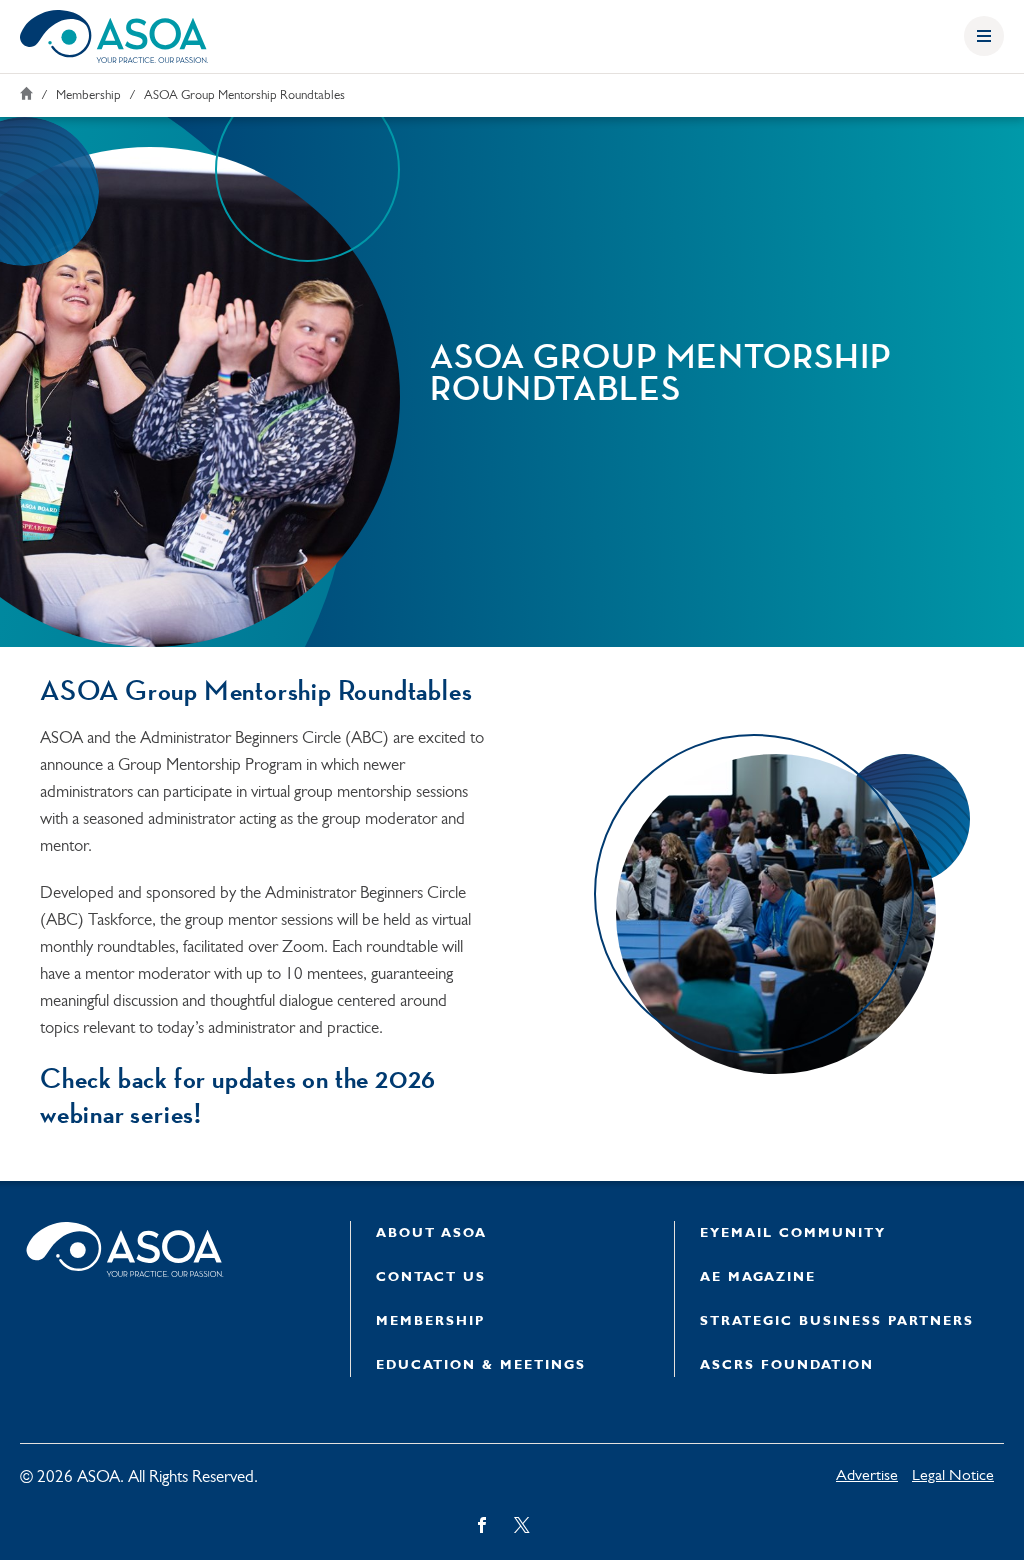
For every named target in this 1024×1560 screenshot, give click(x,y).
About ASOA (431, 1233)
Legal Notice (953, 1476)
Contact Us (431, 1277)
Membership (88, 95)
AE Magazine (758, 1277)
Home (26, 93)
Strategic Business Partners (837, 1321)
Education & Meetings (481, 1365)
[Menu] (984, 36)
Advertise (867, 1476)
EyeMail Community (793, 1233)
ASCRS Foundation (787, 1365)
